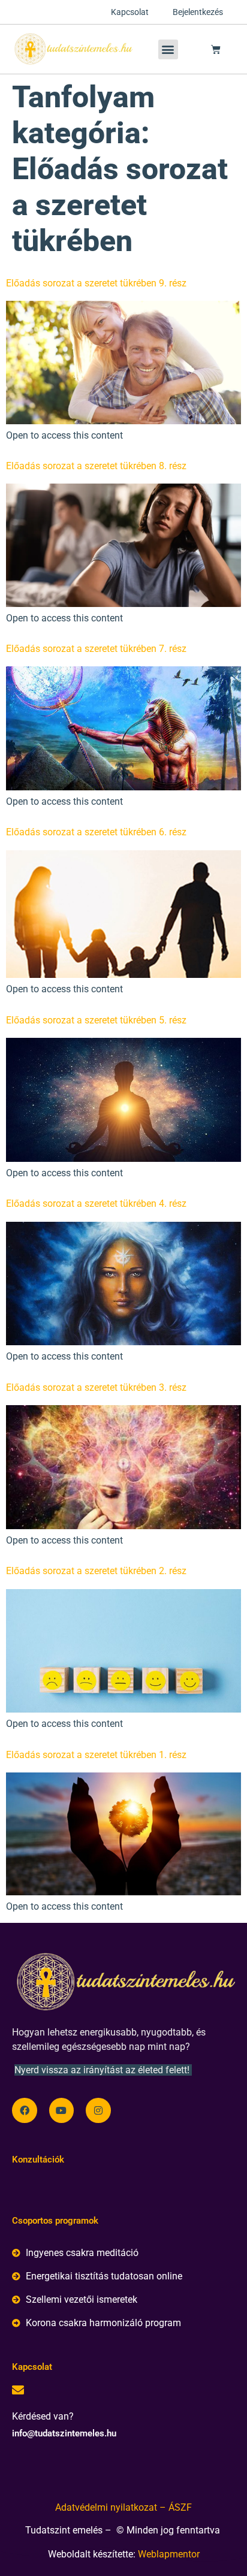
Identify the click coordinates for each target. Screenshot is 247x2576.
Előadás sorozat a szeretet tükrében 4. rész (96, 1204)
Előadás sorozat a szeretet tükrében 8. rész (96, 466)
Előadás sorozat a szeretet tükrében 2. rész (96, 1571)
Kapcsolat (130, 12)
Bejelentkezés (198, 12)
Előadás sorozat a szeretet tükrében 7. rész (96, 649)
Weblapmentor (169, 2554)
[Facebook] (25, 2110)
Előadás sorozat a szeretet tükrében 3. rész (96, 1387)
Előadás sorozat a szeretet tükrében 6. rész (96, 832)
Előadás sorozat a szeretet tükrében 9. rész (96, 283)
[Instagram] (98, 2110)
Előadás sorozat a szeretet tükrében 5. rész (96, 1020)
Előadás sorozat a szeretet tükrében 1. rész (96, 1755)
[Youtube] (62, 2110)
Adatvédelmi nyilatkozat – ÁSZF (123, 2507)
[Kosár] (216, 49)
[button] (168, 49)
